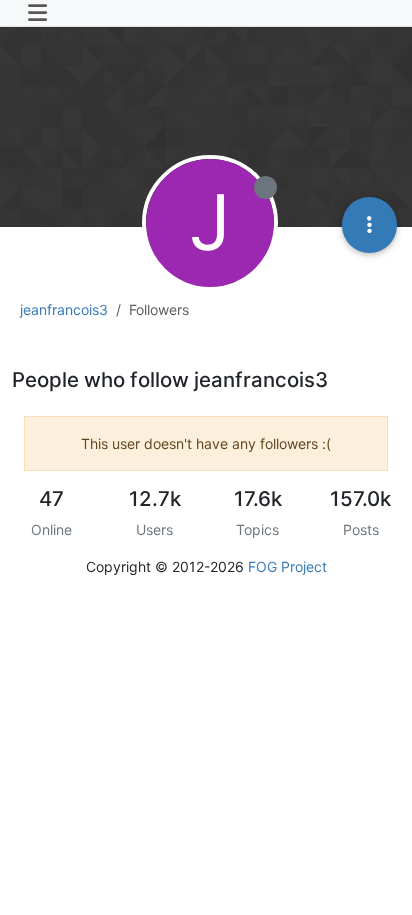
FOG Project (287, 566)
